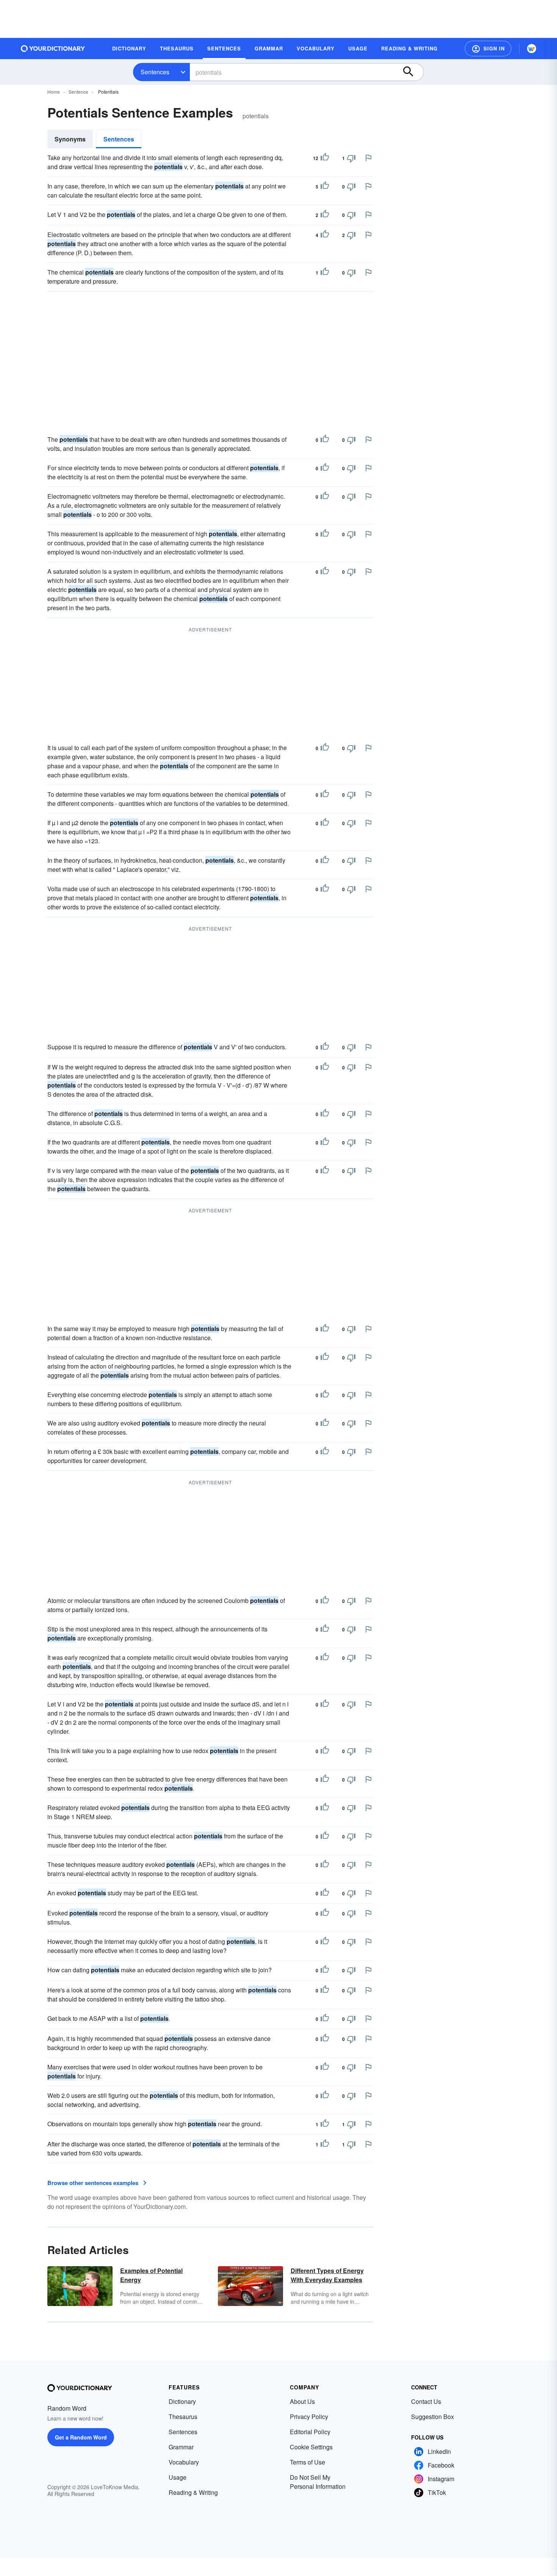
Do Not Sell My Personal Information (318, 2482)
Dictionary (182, 2401)
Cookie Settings (311, 2447)
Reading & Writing (193, 2492)
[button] (488, 49)
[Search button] (412, 72)
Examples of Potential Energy (151, 2275)
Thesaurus (183, 2417)
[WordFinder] (532, 49)
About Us (302, 2401)
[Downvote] (351, 158)
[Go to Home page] (53, 49)
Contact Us (426, 2401)
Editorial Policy (310, 2432)
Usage (178, 2477)
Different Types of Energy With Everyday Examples (327, 2275)
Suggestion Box (433, 2417)
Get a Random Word (81, 2437)
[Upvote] (325, 158)
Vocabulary (184, 2462)
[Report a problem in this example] (368, 158)
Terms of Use (307, 2462)
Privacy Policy (309, 2417)
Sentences (155, 72)
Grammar (181, 2447)
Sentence (78, 92)
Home (54, 92)
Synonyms (70, 139)
